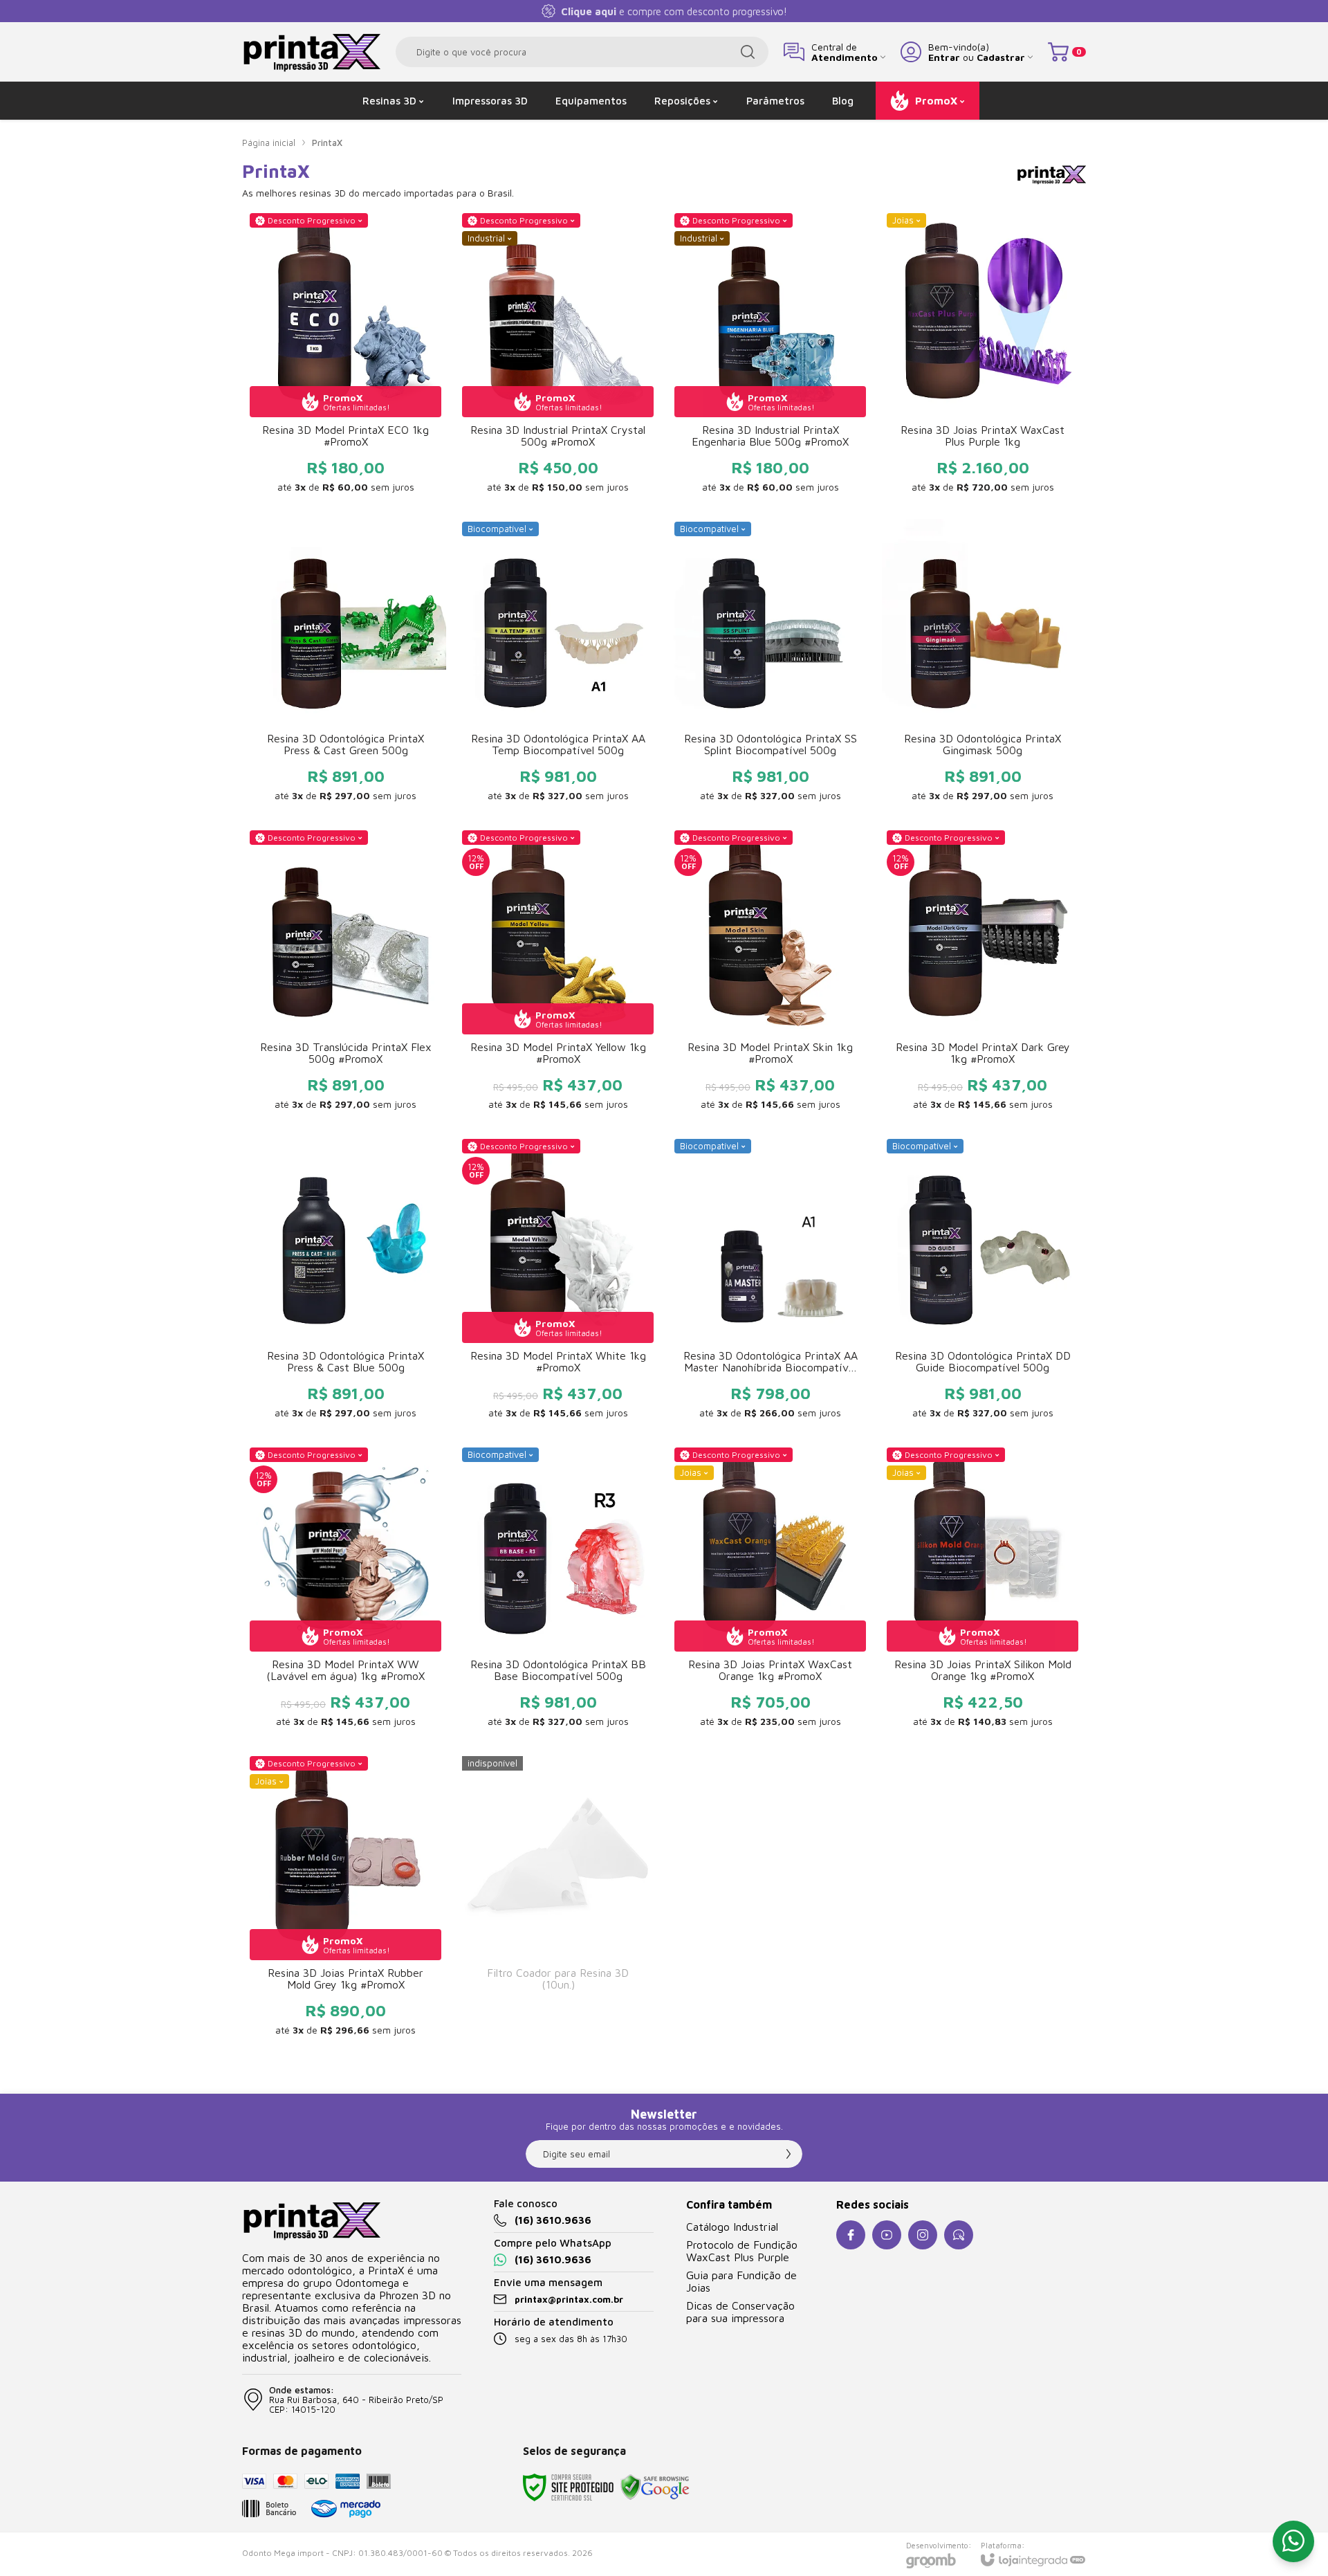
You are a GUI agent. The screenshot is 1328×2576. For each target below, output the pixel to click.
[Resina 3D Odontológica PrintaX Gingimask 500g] (983, 666)
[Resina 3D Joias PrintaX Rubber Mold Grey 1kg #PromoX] (345, 1900)
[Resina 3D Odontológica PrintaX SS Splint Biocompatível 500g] (770, 666)
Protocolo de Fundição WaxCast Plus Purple (742, 2251)
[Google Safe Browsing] (655, 2486)
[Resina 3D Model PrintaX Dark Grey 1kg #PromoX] (983, 974)
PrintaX (327, 143)
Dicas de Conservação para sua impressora (740, 2312)
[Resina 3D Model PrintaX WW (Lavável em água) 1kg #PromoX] (345, 1591)
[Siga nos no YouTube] (887, 2235)
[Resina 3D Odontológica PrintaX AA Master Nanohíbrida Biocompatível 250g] (770, 1283)
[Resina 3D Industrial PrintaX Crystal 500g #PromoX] (558, 357)
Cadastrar (1001, 57)
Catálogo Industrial (732, 2227)
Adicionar (585, 400)
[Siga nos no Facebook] (851, 2235)
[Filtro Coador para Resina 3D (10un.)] (558, 1900)
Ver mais (345, 400)
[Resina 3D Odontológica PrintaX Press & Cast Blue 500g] (345, 1283)
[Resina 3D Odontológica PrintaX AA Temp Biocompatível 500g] (558, 666)
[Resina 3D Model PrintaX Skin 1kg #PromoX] (770, 974)
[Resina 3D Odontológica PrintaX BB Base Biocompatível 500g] (558, 1591)
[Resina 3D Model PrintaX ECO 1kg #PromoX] (345, 357)
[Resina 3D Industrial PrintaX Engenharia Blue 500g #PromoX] (770, 357)
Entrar (944, 57)
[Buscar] (748, 52)
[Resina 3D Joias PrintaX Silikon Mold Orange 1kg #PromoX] (983, 1591)
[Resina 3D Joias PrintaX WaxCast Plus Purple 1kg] (983, 357)
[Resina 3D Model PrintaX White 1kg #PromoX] (558, 1283)
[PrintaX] (311, 52)
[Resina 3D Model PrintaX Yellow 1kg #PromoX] (558, 974)
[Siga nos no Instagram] (923, 2235)
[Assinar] (788, 2154)
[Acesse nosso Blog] (959, 2235)
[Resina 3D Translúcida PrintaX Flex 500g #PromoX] (345, 974)
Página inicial (269, 143)
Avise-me (558, 2024)
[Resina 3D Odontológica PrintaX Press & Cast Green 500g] (345, 666)
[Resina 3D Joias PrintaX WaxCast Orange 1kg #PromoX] (770, 1591)
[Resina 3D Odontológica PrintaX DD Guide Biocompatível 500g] (983, 1283)
